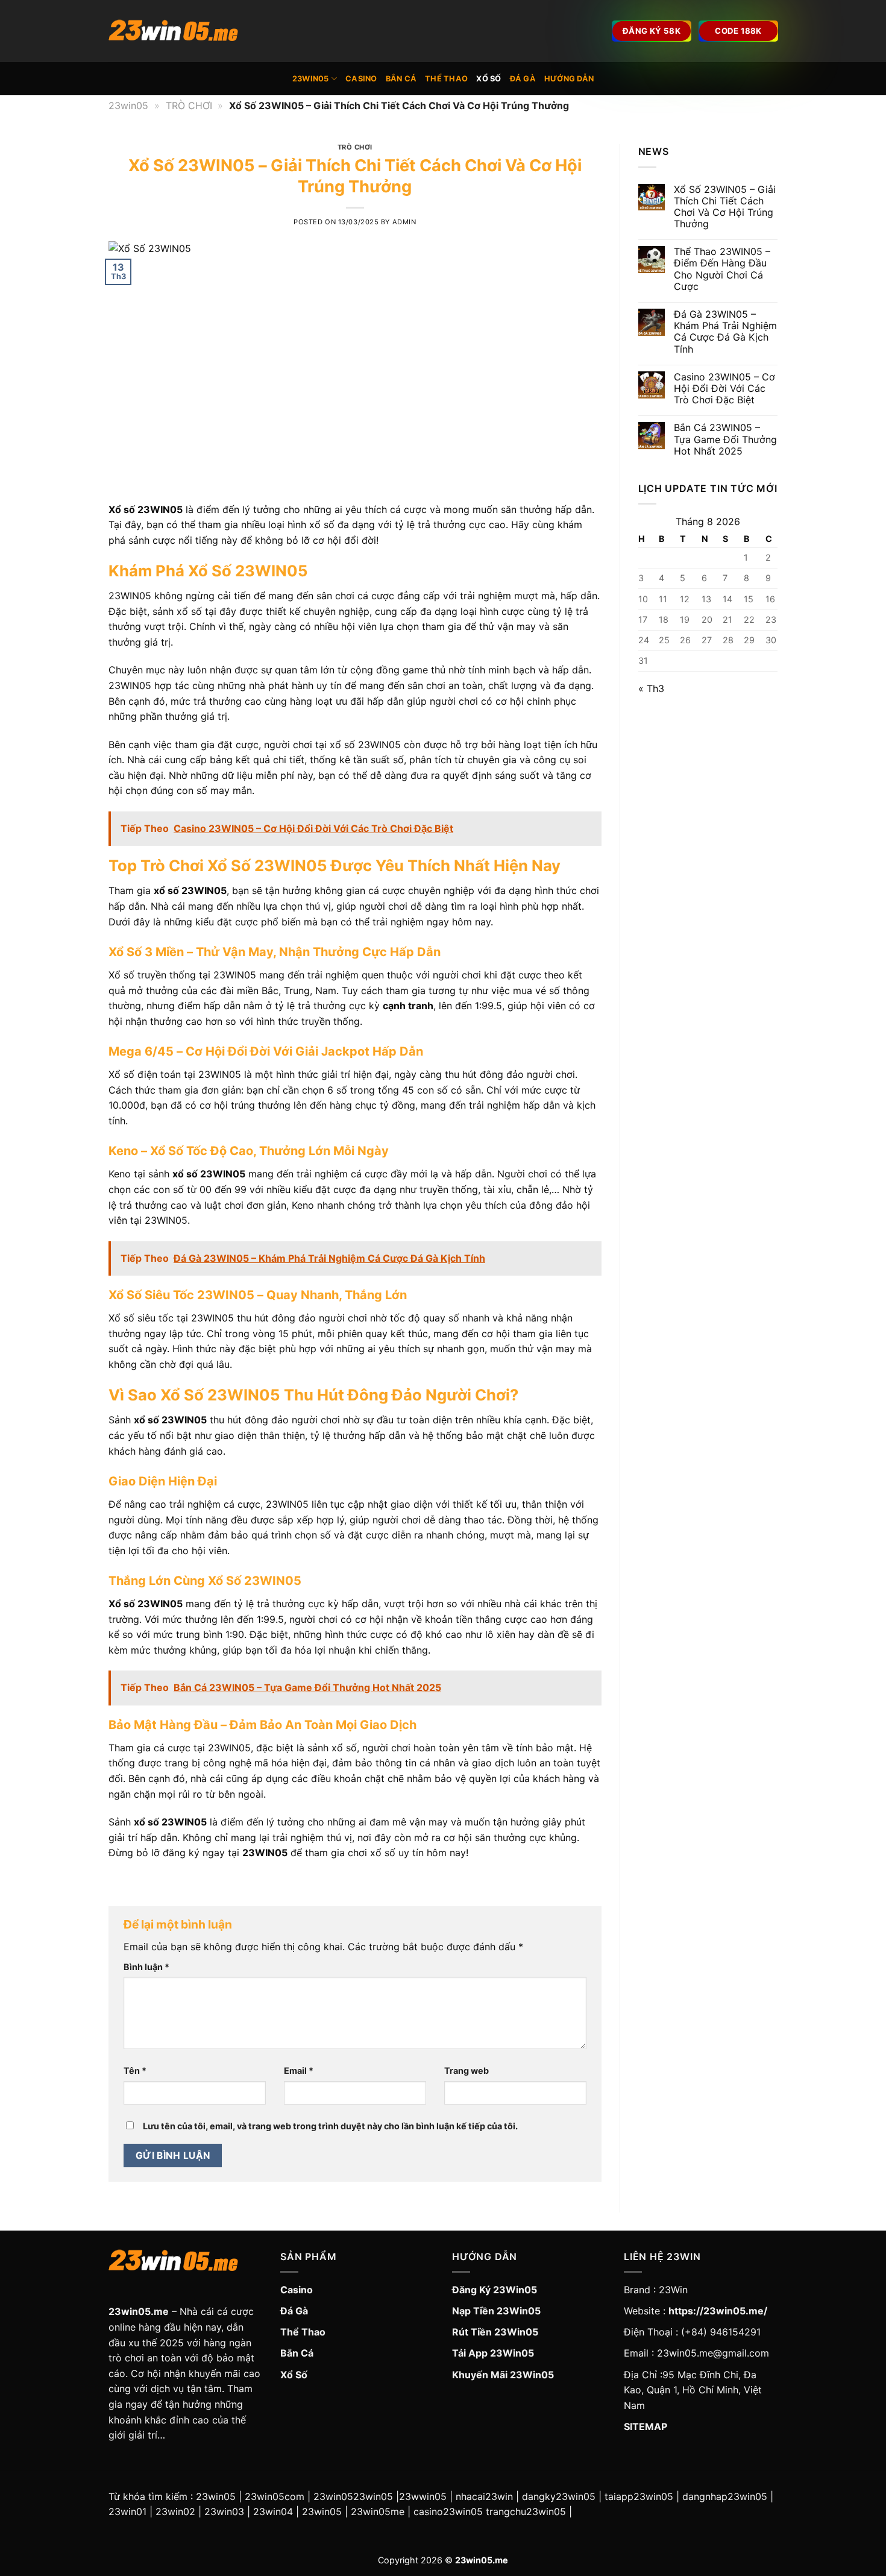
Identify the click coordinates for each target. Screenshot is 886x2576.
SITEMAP (646, 2426)
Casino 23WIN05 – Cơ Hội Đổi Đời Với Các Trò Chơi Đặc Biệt (724, 389)
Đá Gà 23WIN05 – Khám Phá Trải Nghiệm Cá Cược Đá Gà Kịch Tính (725, 332)
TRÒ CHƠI (189, 105)
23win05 (311, 79)
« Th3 (651, 688)
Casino (361, 79)
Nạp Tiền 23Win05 (496, 2311)
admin (404, 222)
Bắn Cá (401, 79)
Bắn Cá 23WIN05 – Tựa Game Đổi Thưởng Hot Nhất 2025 (725, 439)
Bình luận (146, 1967)
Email (299, 2071)
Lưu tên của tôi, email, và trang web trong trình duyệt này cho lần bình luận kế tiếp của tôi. (330, 2126)
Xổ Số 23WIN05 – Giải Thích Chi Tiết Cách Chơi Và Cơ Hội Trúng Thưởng (725, 207)
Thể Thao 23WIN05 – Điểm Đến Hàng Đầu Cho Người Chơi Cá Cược (722, 269)
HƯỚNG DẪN (569, 79)
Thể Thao (446, 79)
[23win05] (185, 31)
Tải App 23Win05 (493, 2353)
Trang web (467, 2071)
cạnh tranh (408, 1006)
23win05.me (139, 2311)
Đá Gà (523, 79)
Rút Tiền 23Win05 (495, 2332)
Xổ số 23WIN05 (146, 509)
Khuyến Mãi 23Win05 (503, 2375)
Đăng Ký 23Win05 (495, 2290)
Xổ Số (489, 79)
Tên (135, 2071)
